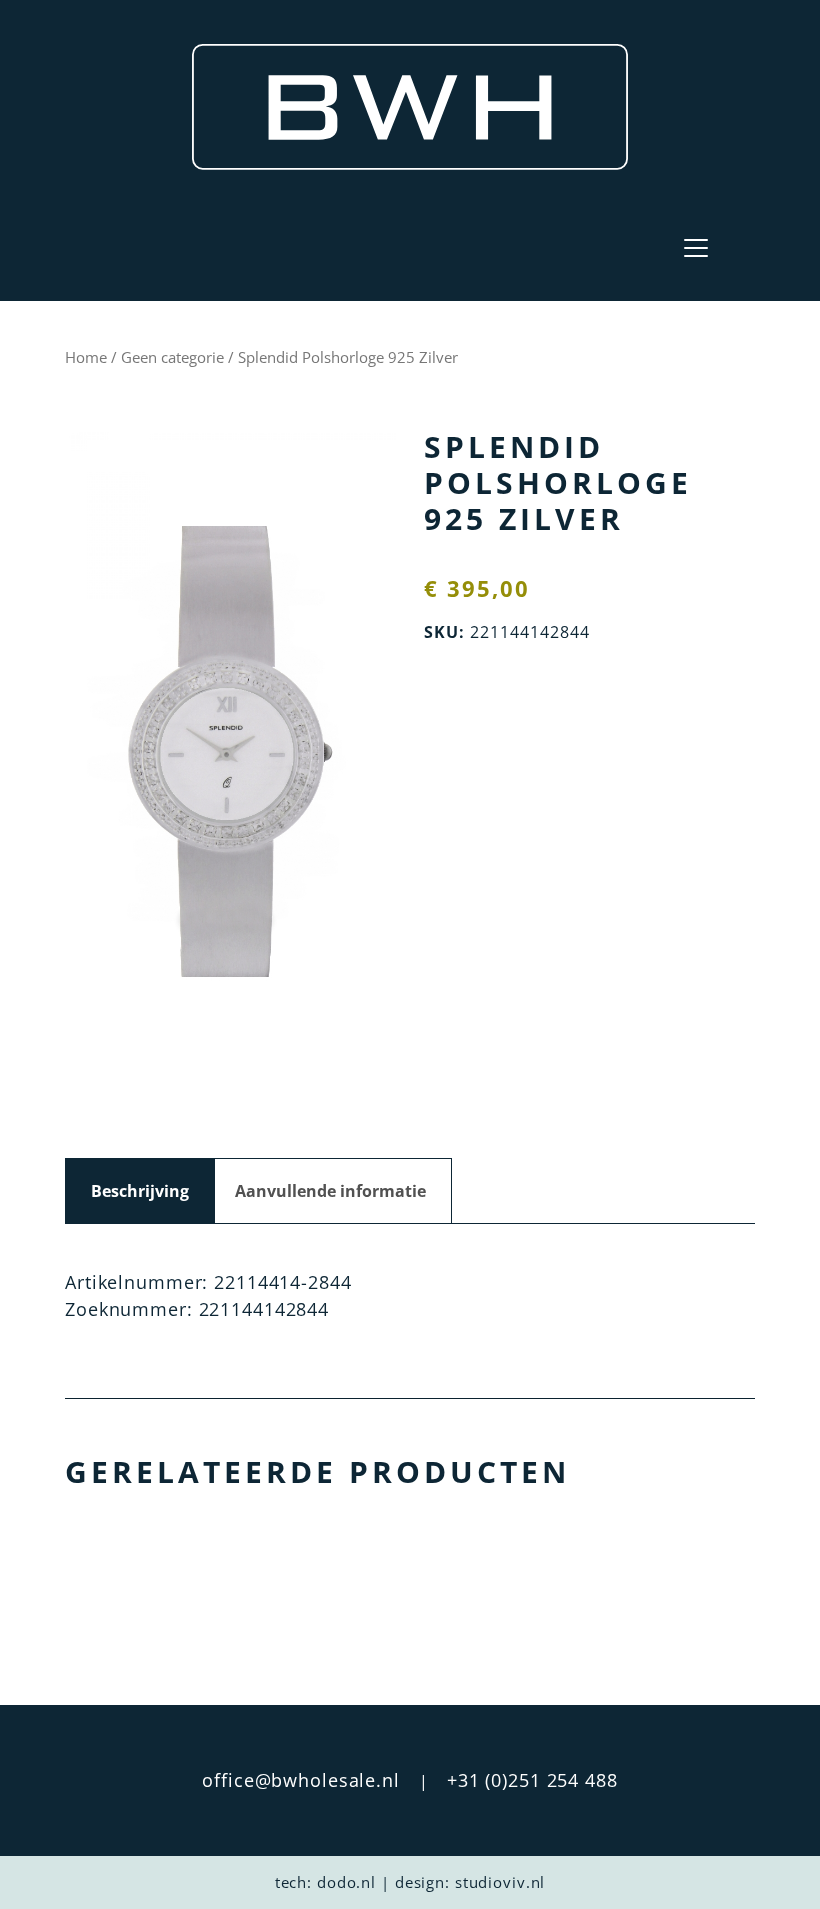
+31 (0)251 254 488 (532, 1780)
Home (86, 357)
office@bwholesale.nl (301, 1780)
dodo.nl (346, 1882)
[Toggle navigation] (696, 248)
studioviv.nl (500, 1882)
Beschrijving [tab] (140, 1191)
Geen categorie (172, 357)
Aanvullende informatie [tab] (330, 1191)
